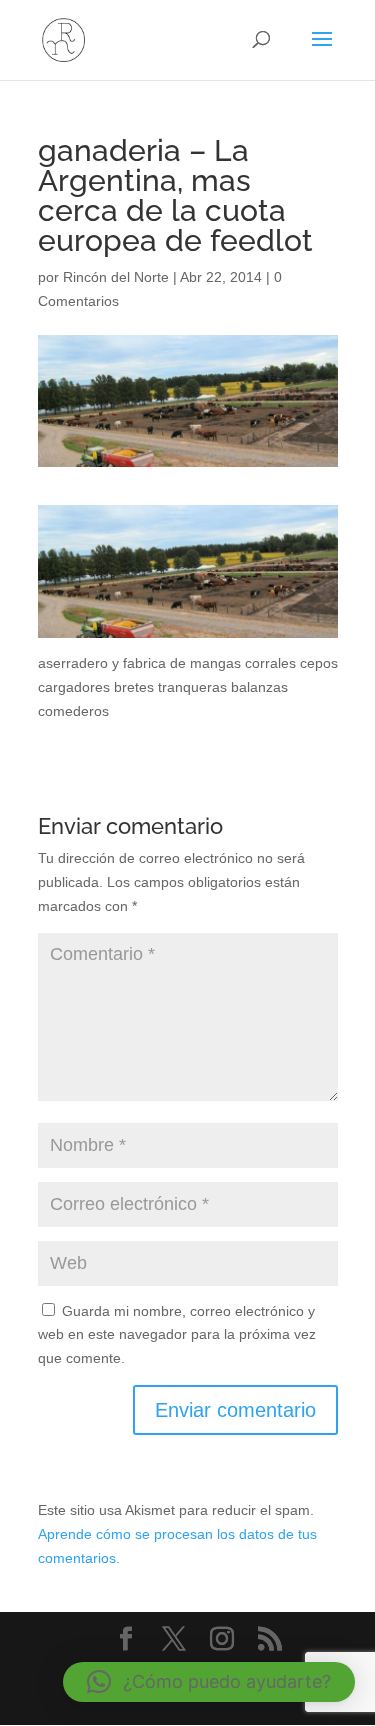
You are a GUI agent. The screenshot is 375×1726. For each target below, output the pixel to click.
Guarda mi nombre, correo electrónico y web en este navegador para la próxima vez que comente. (177, 1335)
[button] (209, 1682)
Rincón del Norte (116, 277)
